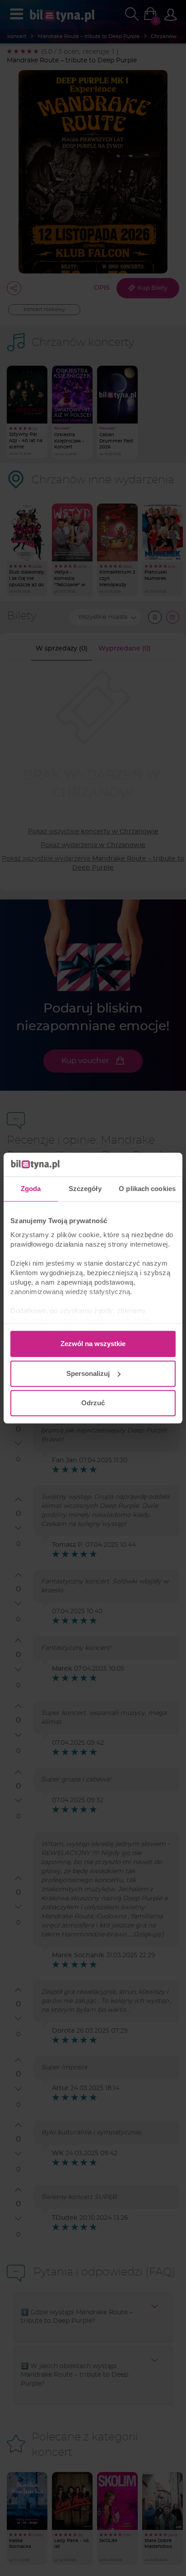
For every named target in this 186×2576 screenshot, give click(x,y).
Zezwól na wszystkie (93, 1344)
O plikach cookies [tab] (147, 1189)
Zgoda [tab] (31, 1189)
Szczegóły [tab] (85, 1189)
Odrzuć (93, 1403)
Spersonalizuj (88, 1373)
